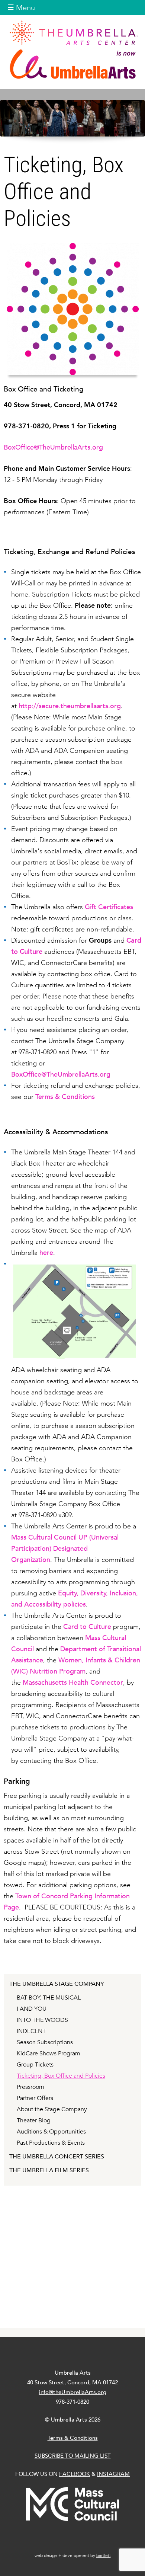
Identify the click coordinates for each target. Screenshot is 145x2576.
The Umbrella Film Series (49, 2170)
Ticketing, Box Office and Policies (61, 2076)
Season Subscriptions (45, 2042)
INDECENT (31, 2031)
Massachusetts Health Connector (73, 1682)
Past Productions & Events (51, 2143)
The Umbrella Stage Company (57, 1984)
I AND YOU (32, 2009)
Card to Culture (87, 1626)
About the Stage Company (52, 2109)
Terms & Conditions (65, 1097)
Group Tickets (35, 2065)
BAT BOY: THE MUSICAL (49, 1998)
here (46, 1252)
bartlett (104, 2556)
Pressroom (30, 2087)
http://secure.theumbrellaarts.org (70, 706)
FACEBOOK (75, 2474)
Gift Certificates (109, 907)
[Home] (72, 49)
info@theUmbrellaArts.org (73, 2392)
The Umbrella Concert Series (57, 2157)
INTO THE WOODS (42, 2020)
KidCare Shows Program (49, 2054)
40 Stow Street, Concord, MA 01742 (72, 2382)
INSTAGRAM (113, 2474)
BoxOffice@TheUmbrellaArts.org (53, 447)
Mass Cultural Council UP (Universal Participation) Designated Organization (65, 1548)
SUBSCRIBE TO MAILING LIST (73, 2456)
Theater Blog (34, 2120)
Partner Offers (35, 2098)
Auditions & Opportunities (51, 2132)
